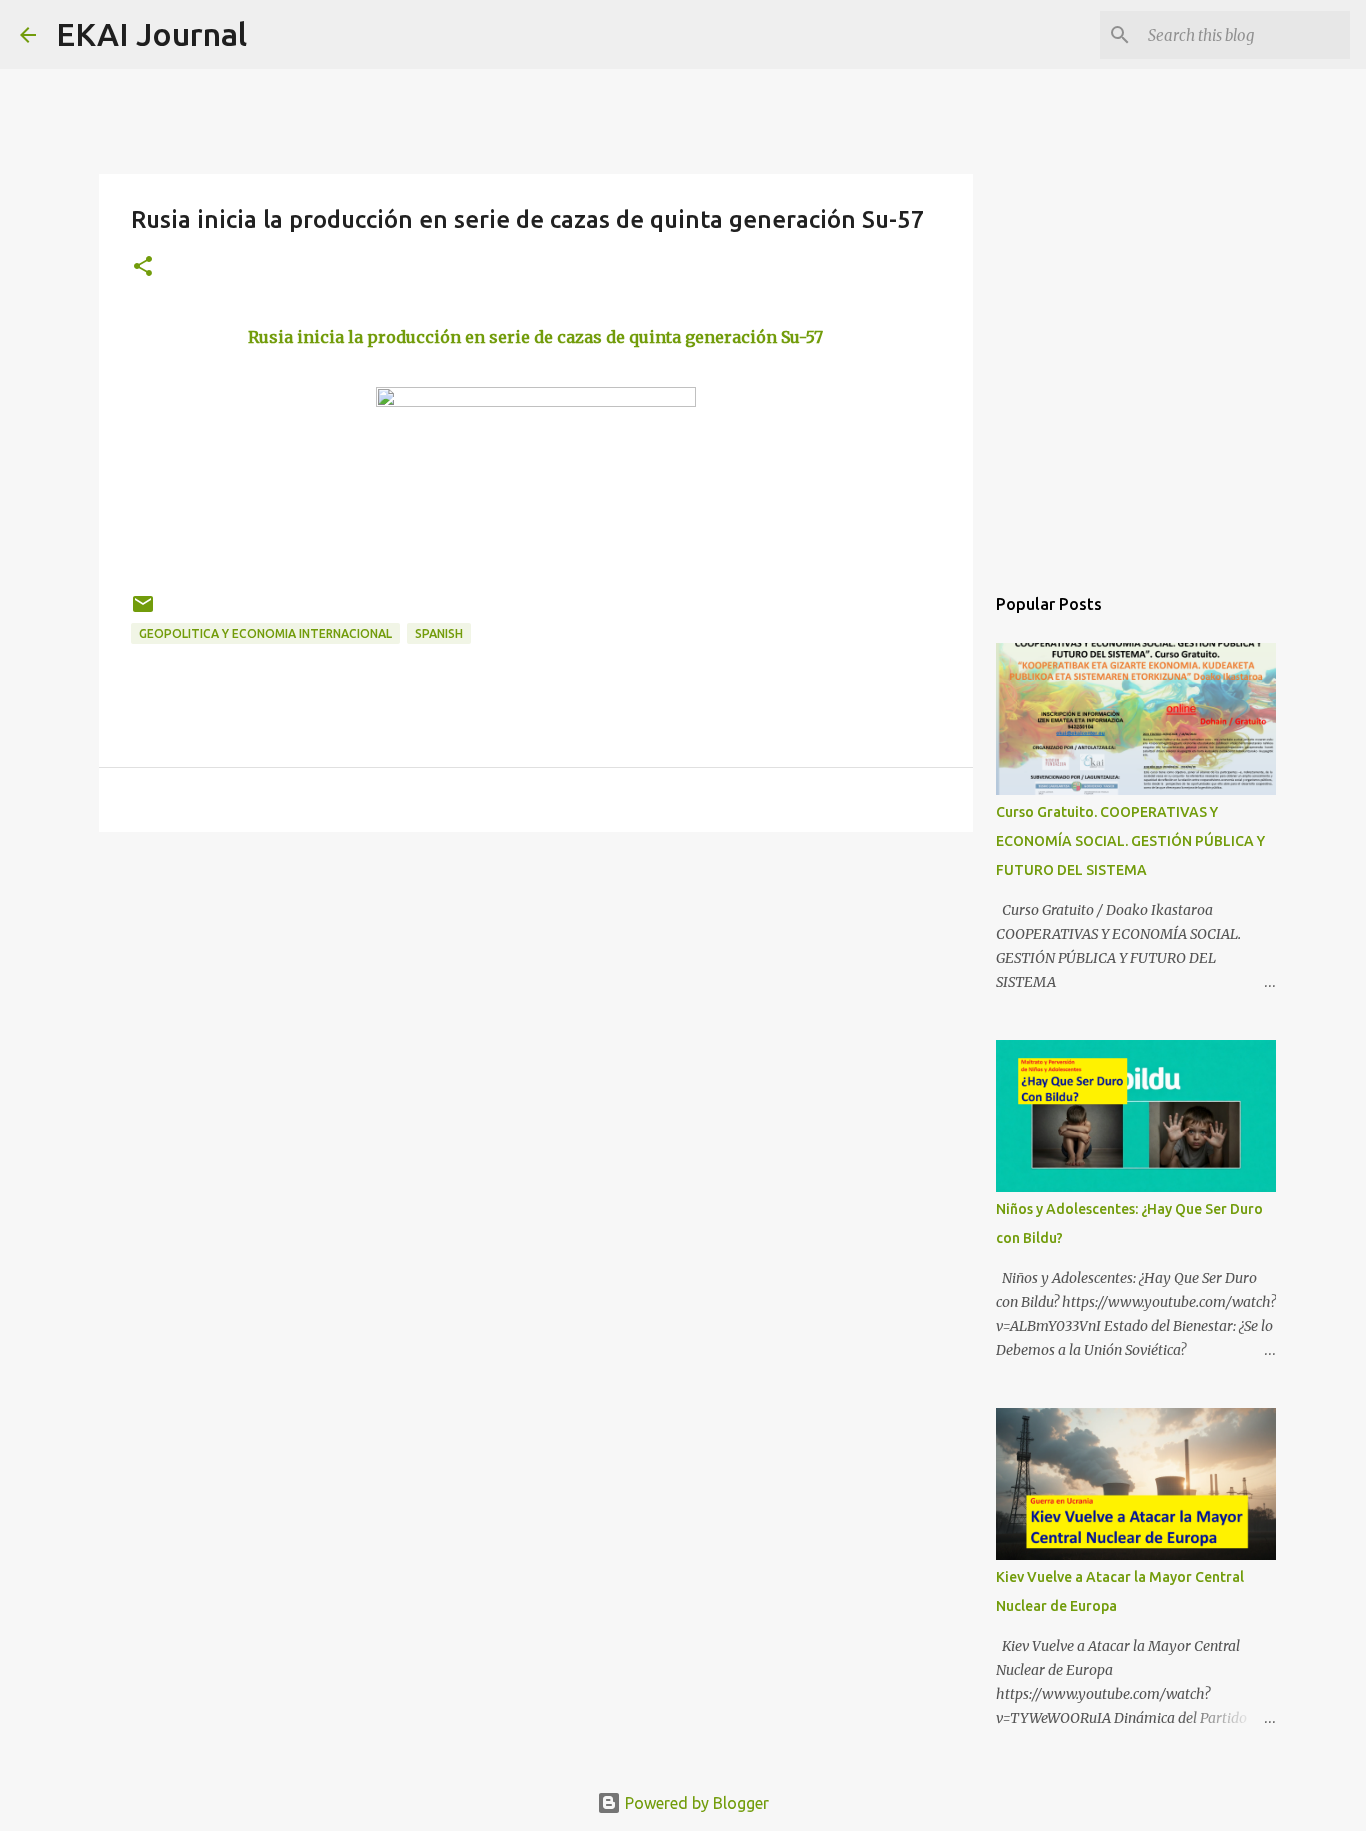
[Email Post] (143, 611)
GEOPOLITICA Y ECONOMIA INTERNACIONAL (265, 633)
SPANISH (439, 633)
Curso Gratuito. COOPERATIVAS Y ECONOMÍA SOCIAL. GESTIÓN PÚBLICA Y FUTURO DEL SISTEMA (1130, 841)
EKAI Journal (151, 34)
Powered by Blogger (695, 1803)
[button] (143, 267)
